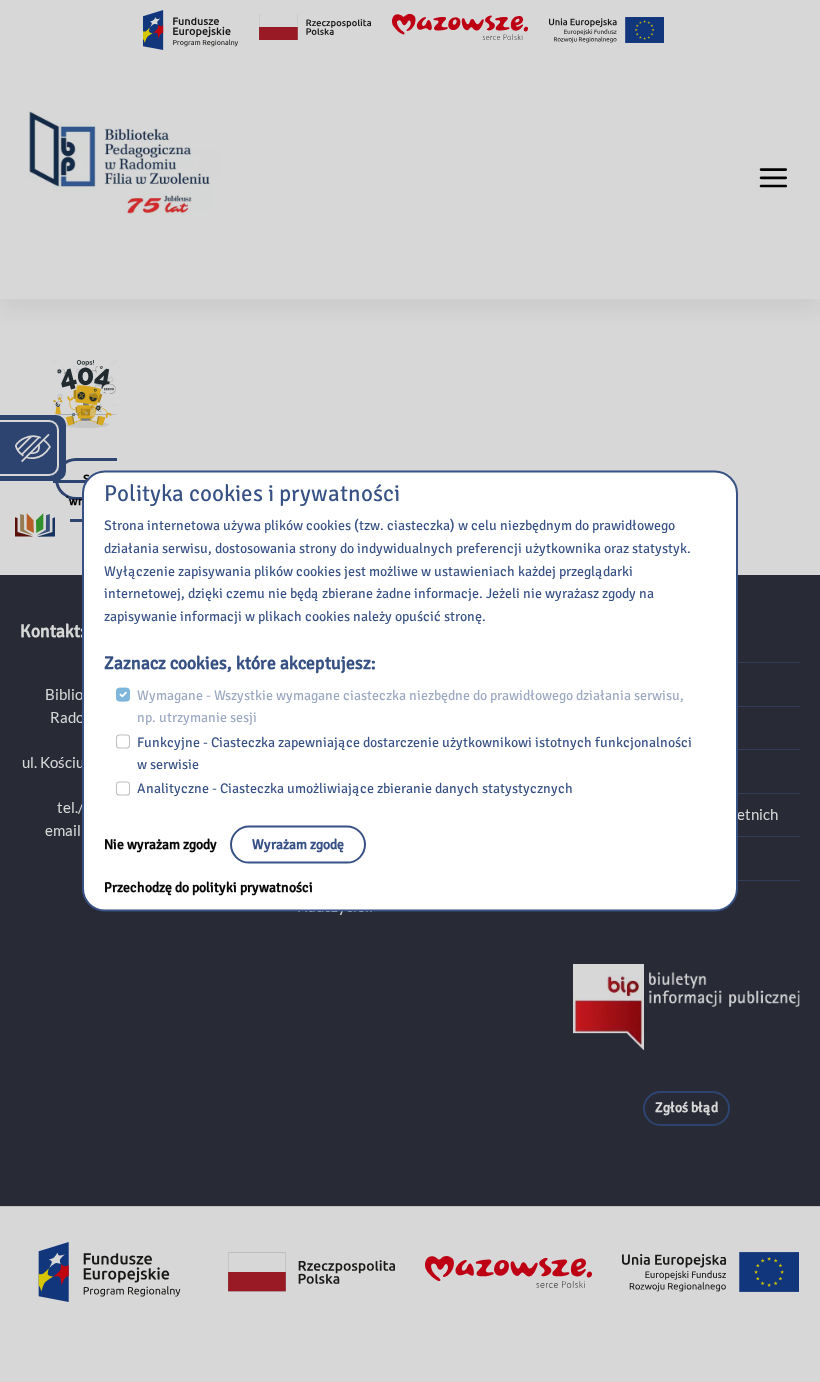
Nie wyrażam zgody (162, 844)
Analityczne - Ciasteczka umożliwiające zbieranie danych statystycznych (355, 788)
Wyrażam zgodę (298, 844)
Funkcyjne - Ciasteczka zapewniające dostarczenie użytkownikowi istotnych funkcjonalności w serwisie (414, 753)
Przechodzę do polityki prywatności (208, 887)
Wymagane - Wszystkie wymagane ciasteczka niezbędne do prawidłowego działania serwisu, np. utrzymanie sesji (410, 706)
